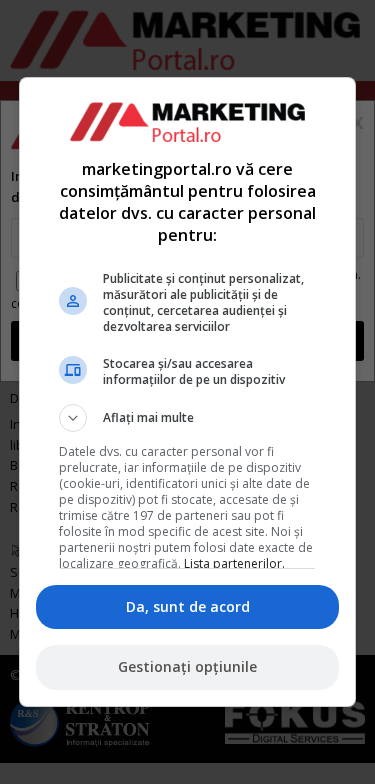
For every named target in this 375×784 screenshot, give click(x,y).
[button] (188, 418)
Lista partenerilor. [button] (234, 563)
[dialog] (188, 391)
